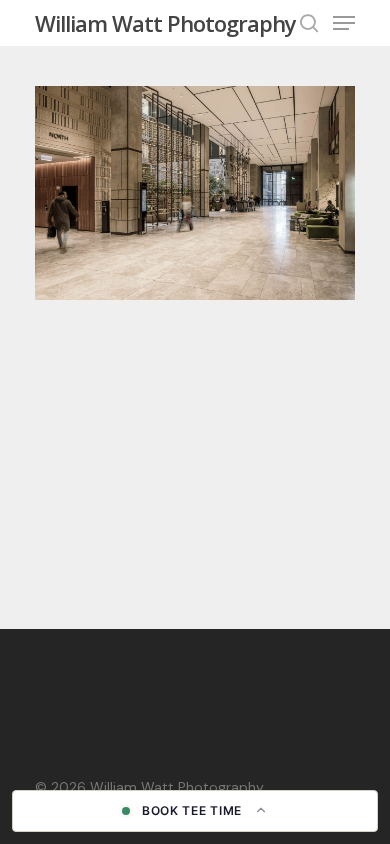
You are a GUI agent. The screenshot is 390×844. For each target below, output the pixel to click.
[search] (309, 23)
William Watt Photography (165, 23)
